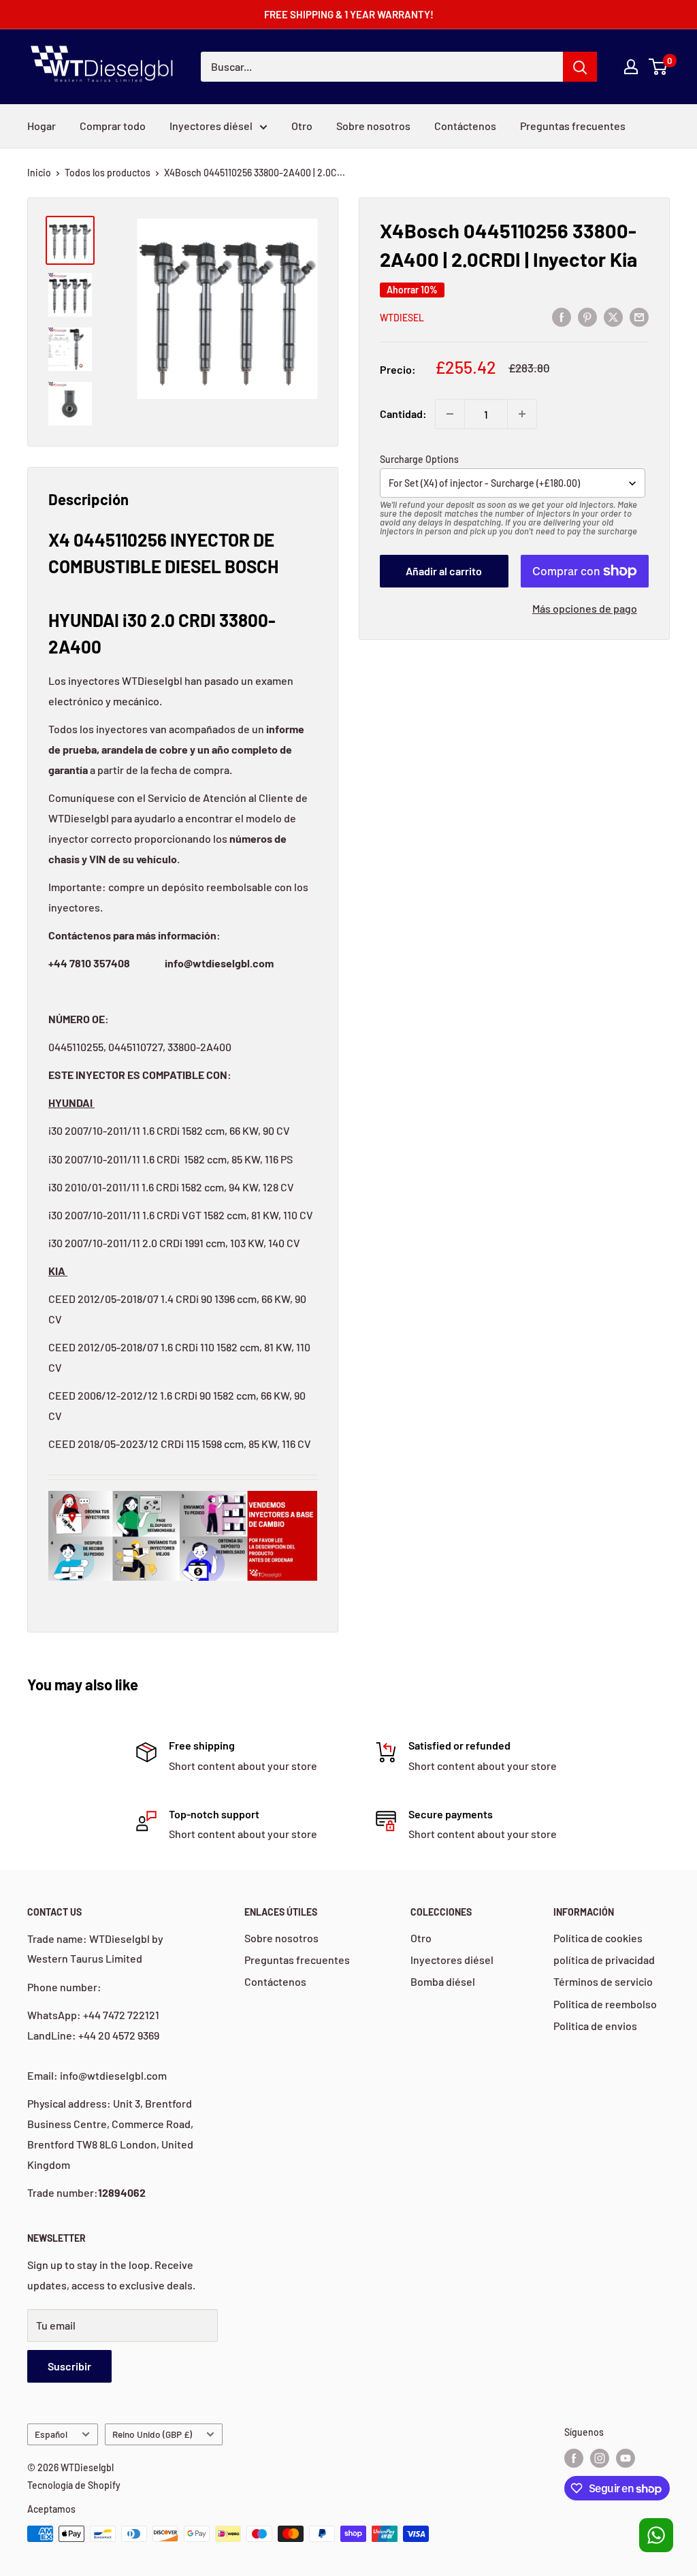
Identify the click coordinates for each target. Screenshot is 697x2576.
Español (51, 2434)
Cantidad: (403, 414)
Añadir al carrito (444, 571)
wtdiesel (402, 318)
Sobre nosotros (373, 126)
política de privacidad (604, 1960)
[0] (659, 67)
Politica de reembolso (605, 2004)
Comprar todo (113, 126)
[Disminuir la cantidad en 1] (450, 414)
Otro (302, 126)
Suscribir (69, 2366)
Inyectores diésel (211, 126)
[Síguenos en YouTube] (626, 2458)
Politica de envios (595, 2026)
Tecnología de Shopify (74, 2485)
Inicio (39, 173)
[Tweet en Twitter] (613, 316)
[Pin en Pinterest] (587, 316)
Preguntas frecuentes (573, 126)
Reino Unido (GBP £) (152, 2434)
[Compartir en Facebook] (562, 316)
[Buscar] (580, 67)
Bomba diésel (443, 1981)
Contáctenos (465, 126)
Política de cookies (598, 1938)
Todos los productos (108, 173)
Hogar (42, 126)
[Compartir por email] (639, 316)
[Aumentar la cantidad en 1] (522, 414)
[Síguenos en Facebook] (574, 2458)
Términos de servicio (603, 1981)
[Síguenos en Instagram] (600, 2458)
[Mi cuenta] (631, 67)
